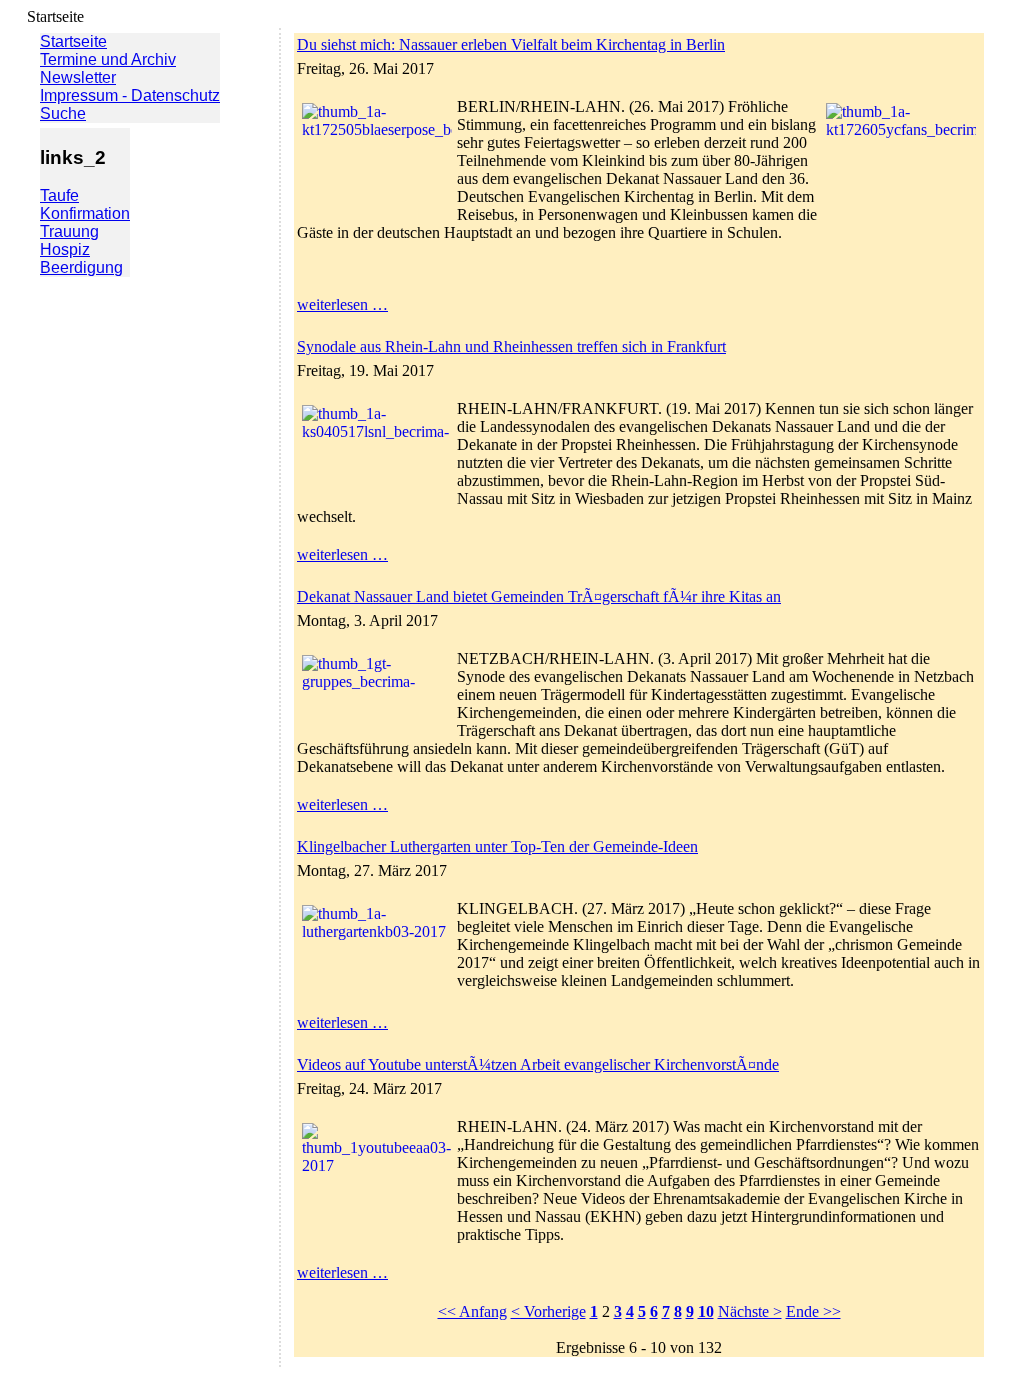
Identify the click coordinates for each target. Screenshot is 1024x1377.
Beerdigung (81, 267)
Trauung (69, 231)
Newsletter (78, 77)
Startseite (73, 41)
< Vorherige (548, 1311)
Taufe (59, 195)
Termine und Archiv (108, 59)
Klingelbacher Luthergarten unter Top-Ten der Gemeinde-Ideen (497, 846)
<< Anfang (472, 1311)
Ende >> (813, 1311)
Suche (63, 113)
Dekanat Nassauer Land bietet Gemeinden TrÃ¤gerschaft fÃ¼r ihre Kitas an (539, 596)
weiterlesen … (342, 304)
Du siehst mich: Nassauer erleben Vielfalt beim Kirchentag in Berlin (511, 44)
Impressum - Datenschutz (130, 95)
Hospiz (65, 249)
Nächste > (750, 1311)
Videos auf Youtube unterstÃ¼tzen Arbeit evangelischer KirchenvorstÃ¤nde (538, 1064)
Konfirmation (85, 213)
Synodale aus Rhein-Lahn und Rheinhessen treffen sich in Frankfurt (511, 346)
